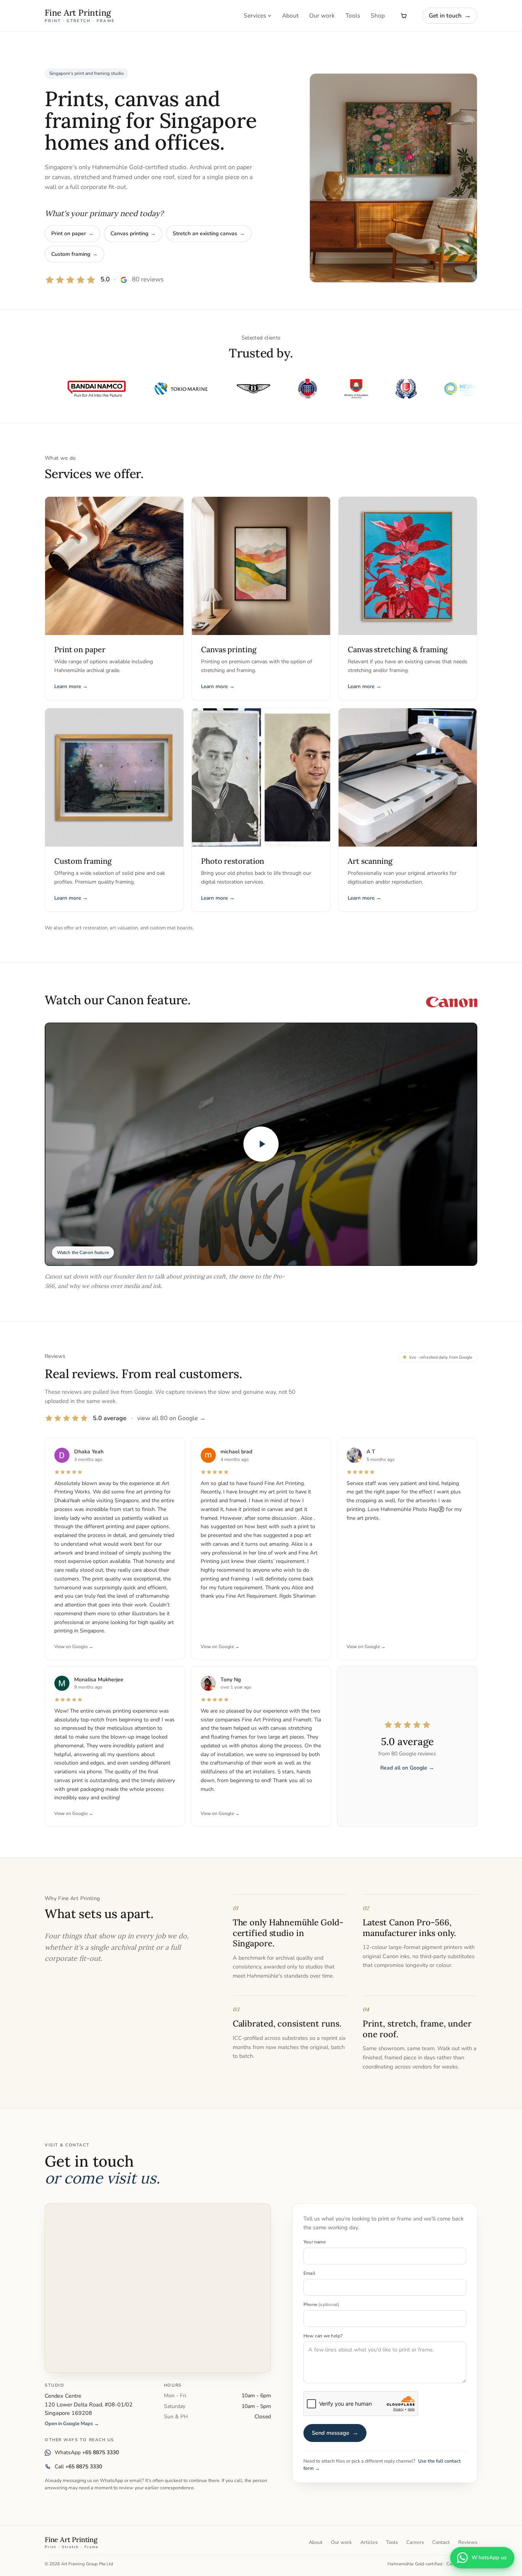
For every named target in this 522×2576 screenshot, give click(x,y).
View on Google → (74, 1647)
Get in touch (450, 15)
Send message (335, 2433)
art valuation (124, 928)
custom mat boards (171, 928)
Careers (415, 2542)
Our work (322, 15)
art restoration (91, 928)
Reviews (468, 2542)
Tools (353, 15)
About (290, 15)
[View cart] (404, 16)
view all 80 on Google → (171, 1418)
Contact (441, 2542)
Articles (369, 2542)
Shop (378, 15)
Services (255, 15)
